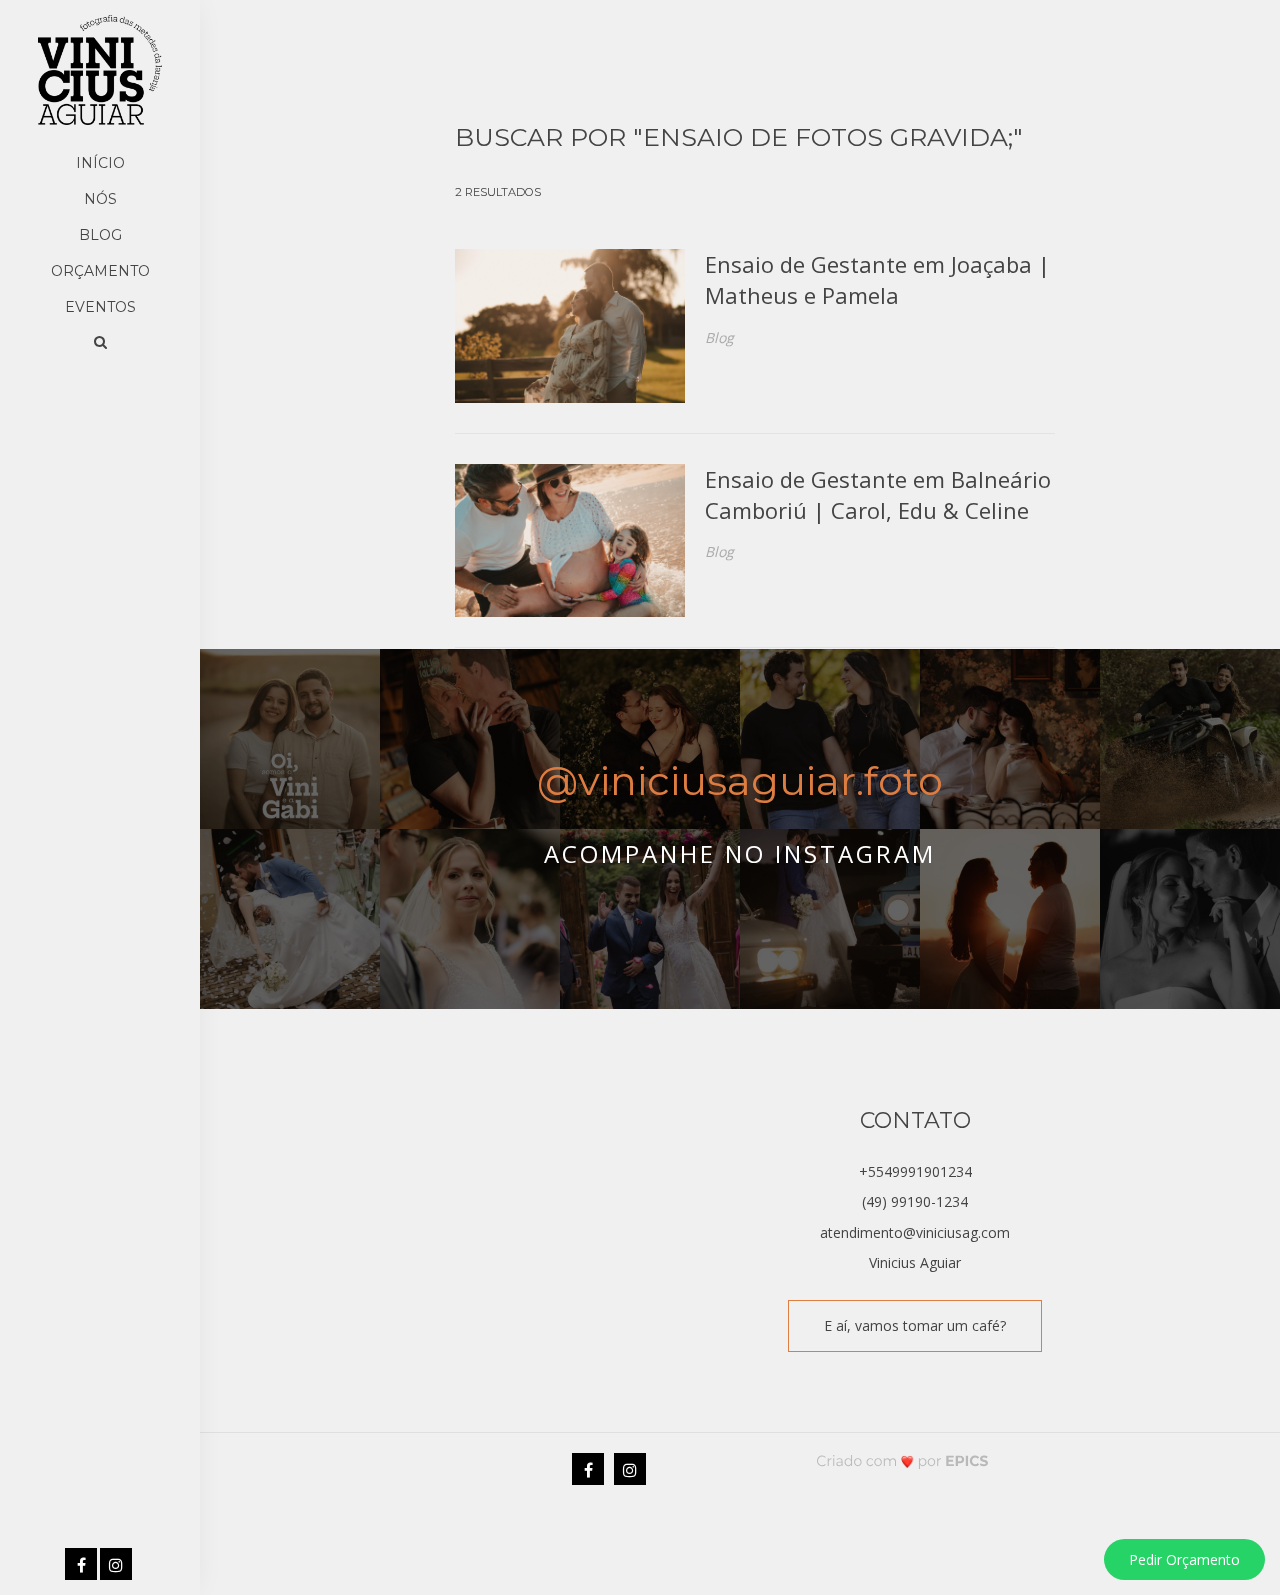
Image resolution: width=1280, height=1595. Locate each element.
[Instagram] (117, 1565)
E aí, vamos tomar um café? (915, 1325)
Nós (100, 199)
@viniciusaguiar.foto (740, 780)
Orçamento (100, 271)
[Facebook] (82, 1565)
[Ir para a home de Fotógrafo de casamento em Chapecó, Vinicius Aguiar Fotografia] (100, 70)
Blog (100, 235)
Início (100, 163)
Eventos (100, 307)
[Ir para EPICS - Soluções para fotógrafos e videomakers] (902, 1460)
